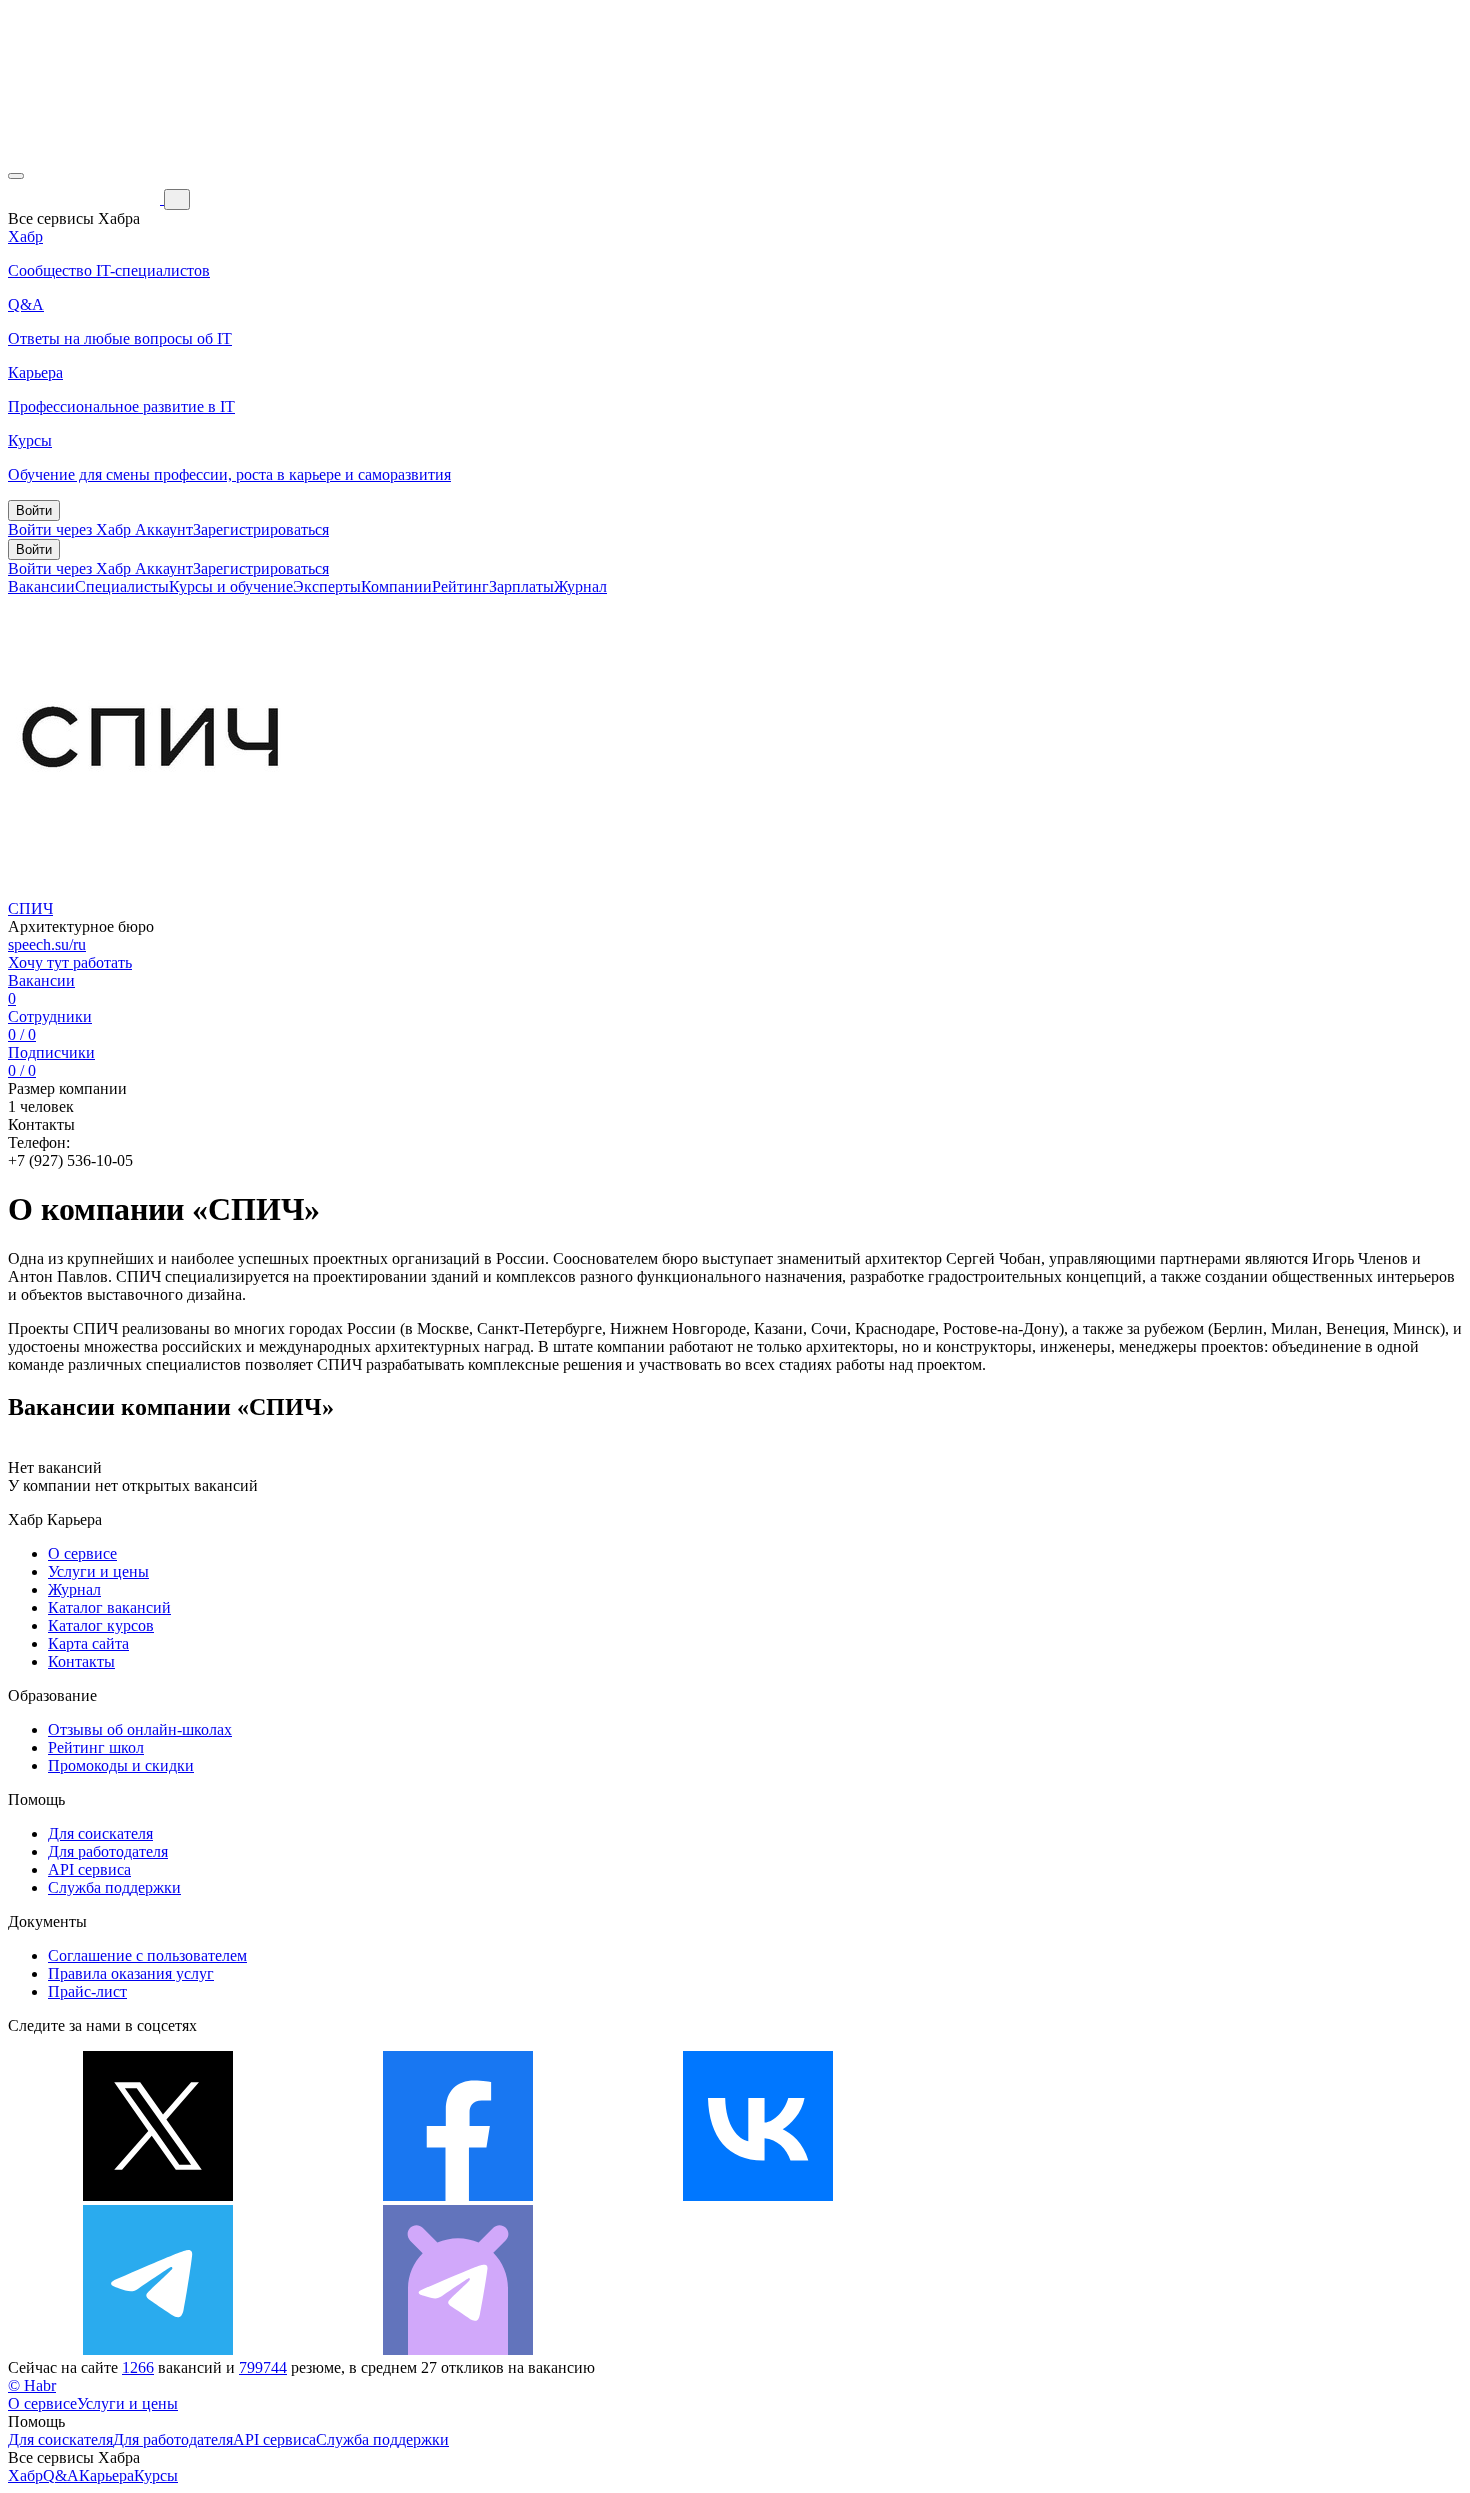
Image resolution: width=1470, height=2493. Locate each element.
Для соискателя (100, 1833)
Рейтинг (460, 586)
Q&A (61, 2475)
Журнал (580, 586)
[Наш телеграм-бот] (458, 2349)
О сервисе (82, 1553)
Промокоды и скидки (121, 1765)
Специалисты (122, 586)
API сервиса (89, 1869)
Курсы (156, 2475)
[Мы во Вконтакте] (758, 2195)
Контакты (81, 1661)
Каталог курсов (101, 1625)
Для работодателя (108, 1851)
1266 (138, 2367)
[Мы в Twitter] (158, 2195)
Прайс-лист (87, 1991)
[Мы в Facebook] (458, 2195)
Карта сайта (88, 1643)
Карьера (106, 2475)
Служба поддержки (114, 1887)
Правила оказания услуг (131, 1973)
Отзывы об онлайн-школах (140, 1729)
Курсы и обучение (231, 586)
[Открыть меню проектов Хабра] (16, 176)
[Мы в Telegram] (158, 2349)
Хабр (25, 2475)
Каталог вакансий (109, 1607)
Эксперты (327, 586)
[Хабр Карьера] (86, 198)
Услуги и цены (98, 1571)
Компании (396, 586)
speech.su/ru (47, 944)
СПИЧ (30, 908)
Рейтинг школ (96, 1747)
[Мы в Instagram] (1058, 2195)
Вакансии (41, 586)
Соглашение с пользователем (147, 1955)
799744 (263, 2367)
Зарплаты (521, 586)
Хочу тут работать (70, 962)
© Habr (32, 2385)
